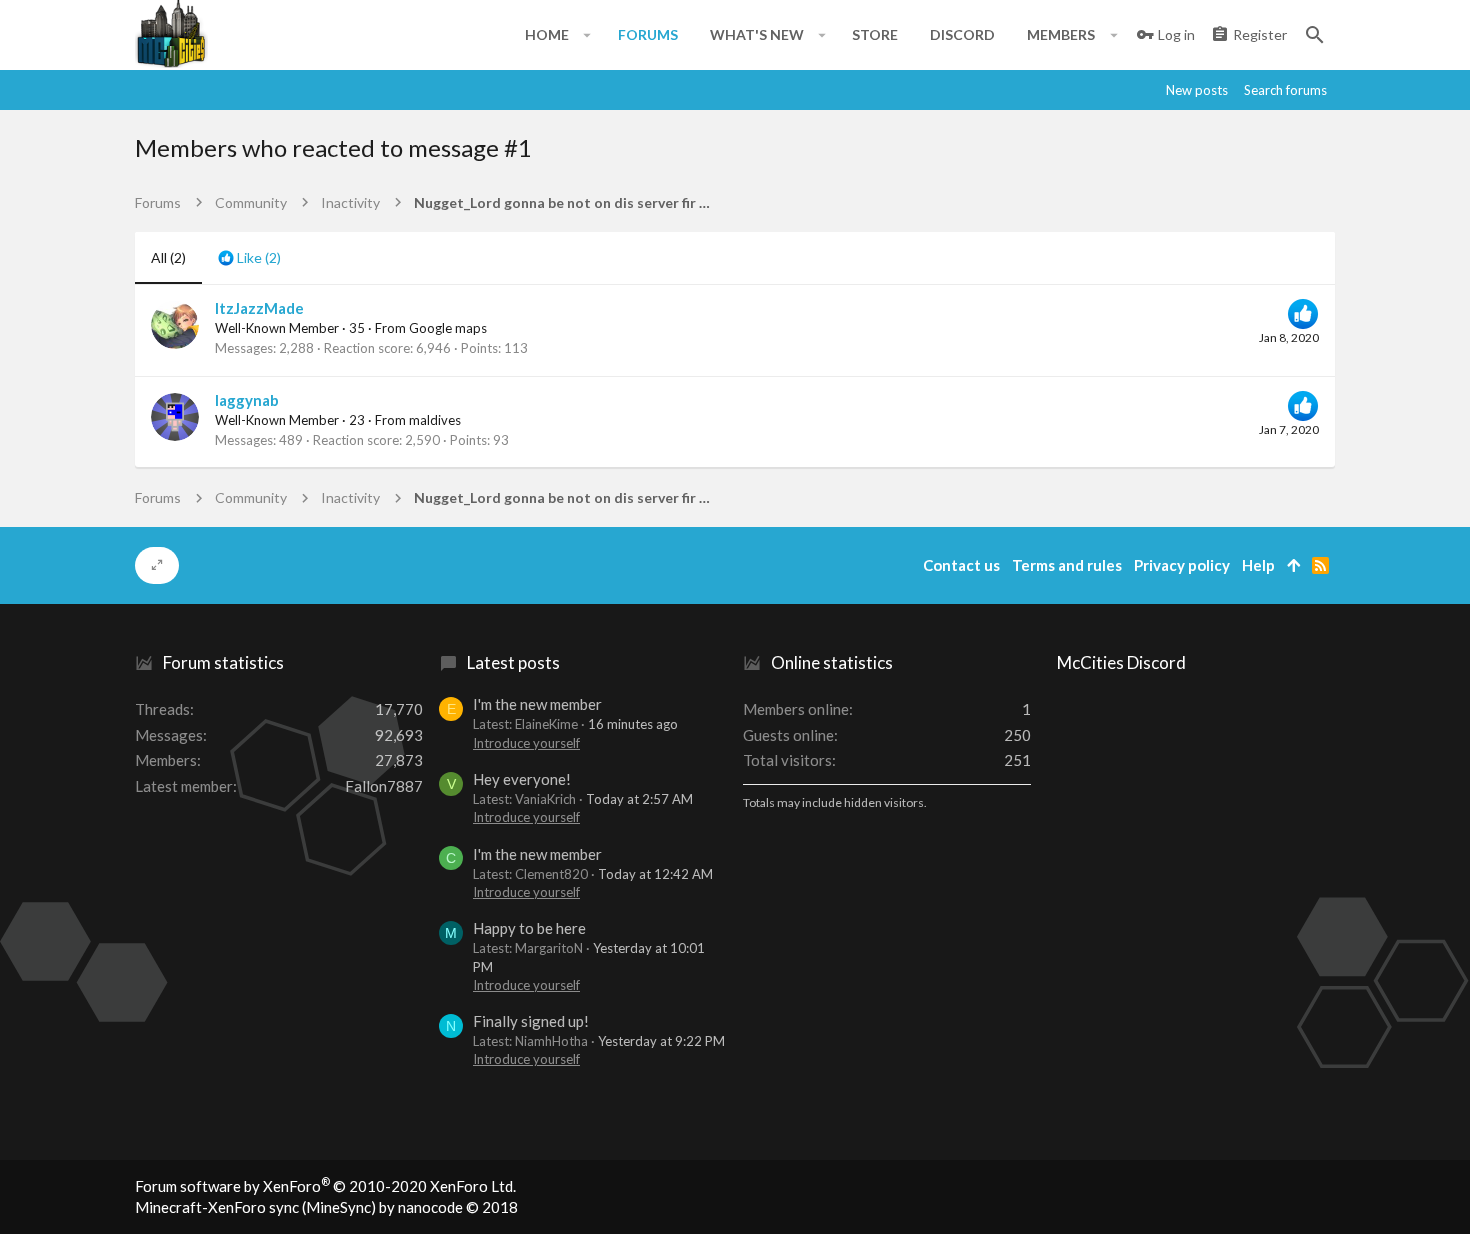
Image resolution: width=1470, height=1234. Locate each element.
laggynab (247, 400)
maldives (435, 420)
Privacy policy (1182, 565)
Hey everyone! (522, 779)
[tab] (249, 258)
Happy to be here (529, 928)
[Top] (1293, 565)
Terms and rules (1067, 565)
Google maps (448, 328)
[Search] (1315, 35)
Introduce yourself (526, 743)
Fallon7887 (384, 786)
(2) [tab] (168, 257)
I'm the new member (537, 704)
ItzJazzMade (259, 308)
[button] (587, 35)
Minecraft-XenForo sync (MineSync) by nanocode (326, 1207)
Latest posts (513, 662)
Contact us (961, 565)
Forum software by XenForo (325, 1186)
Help (1258, 565)
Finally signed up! (531, 1021)
